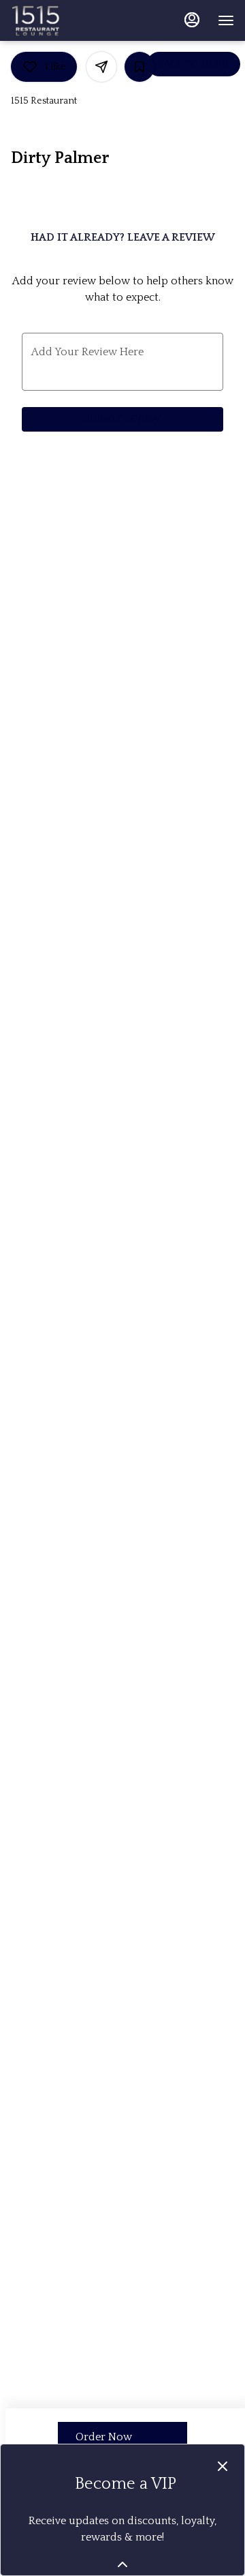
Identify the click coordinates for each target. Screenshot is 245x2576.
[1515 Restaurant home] (72, 20)
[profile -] (192, 20)
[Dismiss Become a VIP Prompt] (223, 2466)
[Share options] (101, 67)
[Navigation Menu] (226, 20)
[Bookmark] (140, 67)
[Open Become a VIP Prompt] (122, 2564)
